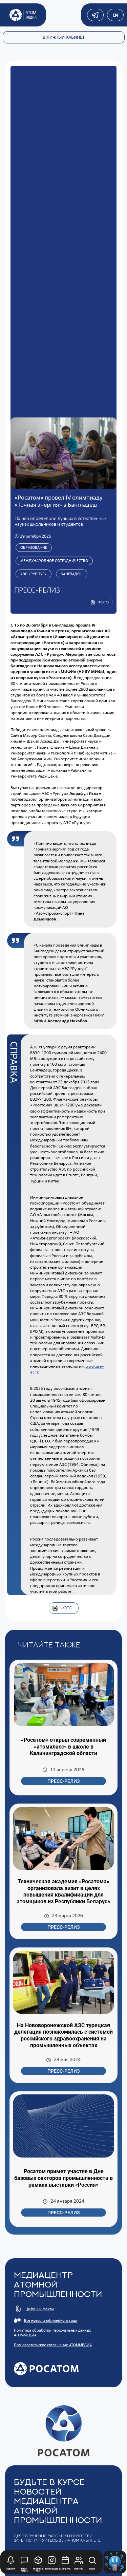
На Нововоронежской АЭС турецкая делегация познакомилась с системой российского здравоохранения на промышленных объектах (63, 2035)
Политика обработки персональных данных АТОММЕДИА (52, 2333)
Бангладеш (72, 574)
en (115, 15)
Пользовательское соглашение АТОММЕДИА (53, 2345)
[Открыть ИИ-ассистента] (115, 2562)
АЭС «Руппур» (34, 574)
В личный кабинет (64, 37)
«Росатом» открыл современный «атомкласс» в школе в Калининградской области (63, 1747)
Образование (34, 547)
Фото (66, 1608)
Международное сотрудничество (54, 561)
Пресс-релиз (63, 1781)
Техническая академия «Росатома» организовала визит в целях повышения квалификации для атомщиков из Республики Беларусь (63, 1891)
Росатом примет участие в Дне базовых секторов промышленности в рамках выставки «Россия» (63, 2178)
